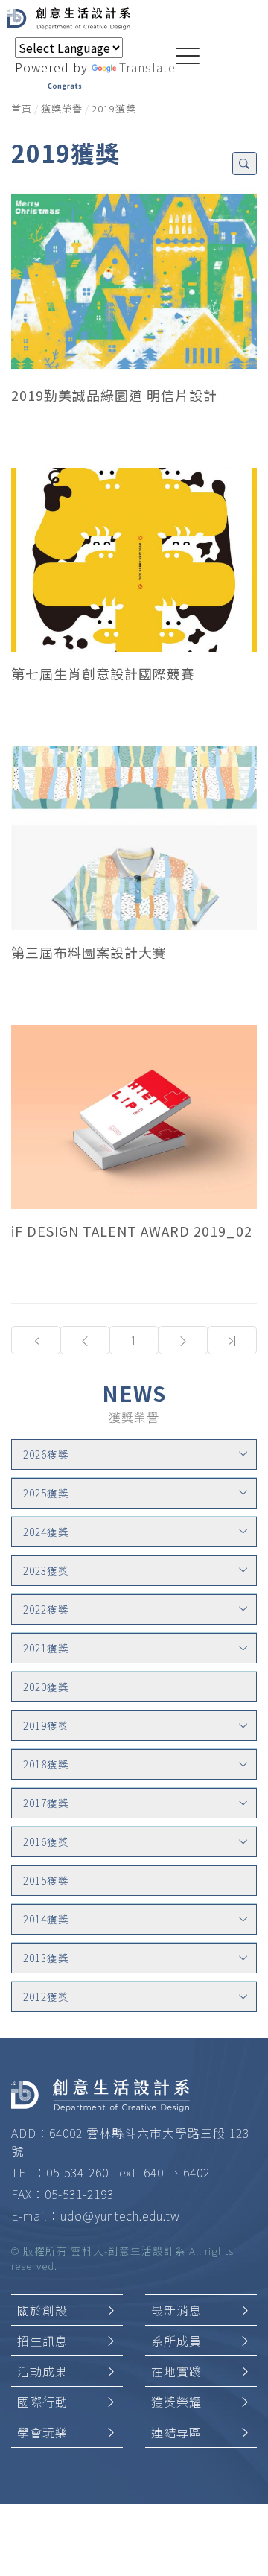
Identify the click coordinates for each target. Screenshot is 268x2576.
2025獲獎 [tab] (46, 1493)
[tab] (134, 1454)
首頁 (22, 108)
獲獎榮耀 (176, 2402)
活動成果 (42, 2371)
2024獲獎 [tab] (46, 1532)
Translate (147, 67)
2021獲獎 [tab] (46, 1648)
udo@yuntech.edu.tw (120, 2215)
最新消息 (176, 2310)
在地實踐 (176, 2371)
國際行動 (42, 2402)
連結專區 (176, 2432)
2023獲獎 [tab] (46, 1570)
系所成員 (176, 2341)
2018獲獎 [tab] (46, 1764)
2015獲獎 (46, 1880)
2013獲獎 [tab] (46, 1958)
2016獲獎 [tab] (46, 1841)
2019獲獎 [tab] (46, 1725)
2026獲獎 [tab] (46, 1454)
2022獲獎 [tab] (46, 1609)
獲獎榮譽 (62, 108)
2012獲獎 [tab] (46, 1996)
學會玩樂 (42, 2432)
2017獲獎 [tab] (46, 1803)
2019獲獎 (114, 108)
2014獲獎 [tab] (46, 1919)
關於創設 (42, 2310)
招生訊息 (42, 2341)
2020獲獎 (46, 1687)
